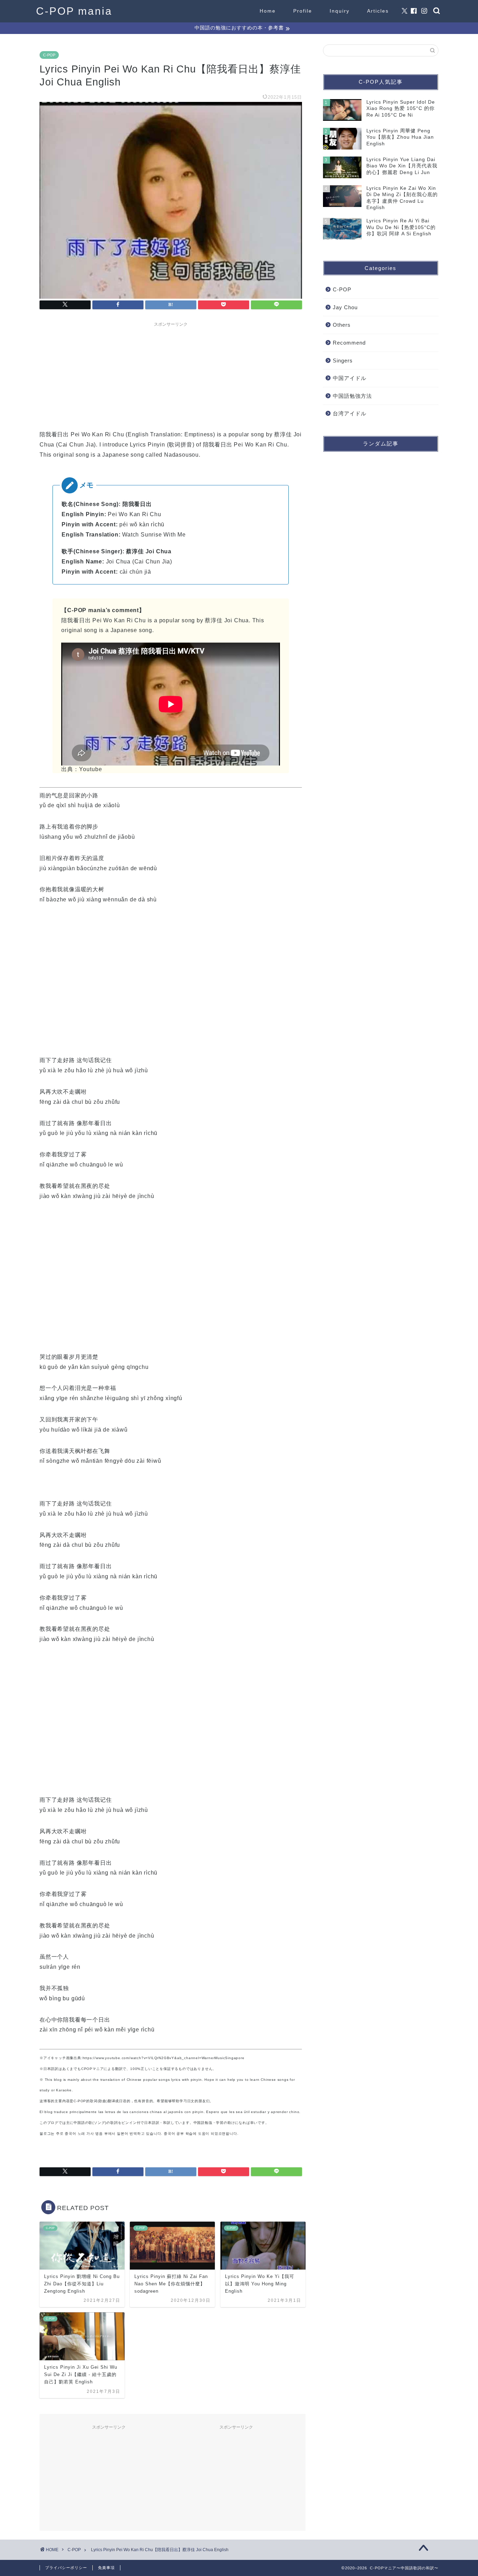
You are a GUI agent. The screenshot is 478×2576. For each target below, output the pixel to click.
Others (342, 325)
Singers (343, 361)
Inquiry (340, 11)
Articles (378, 11)
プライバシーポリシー (66, 2568)
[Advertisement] (171, 374)
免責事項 (106, 2568)
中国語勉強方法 (352, 396)
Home (268, 11)
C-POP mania (74, 11)
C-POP (49, 55)
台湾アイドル (350, 413)
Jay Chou (345, 307)
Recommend (349, 343)
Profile (303, 11)
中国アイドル (350, 378)
